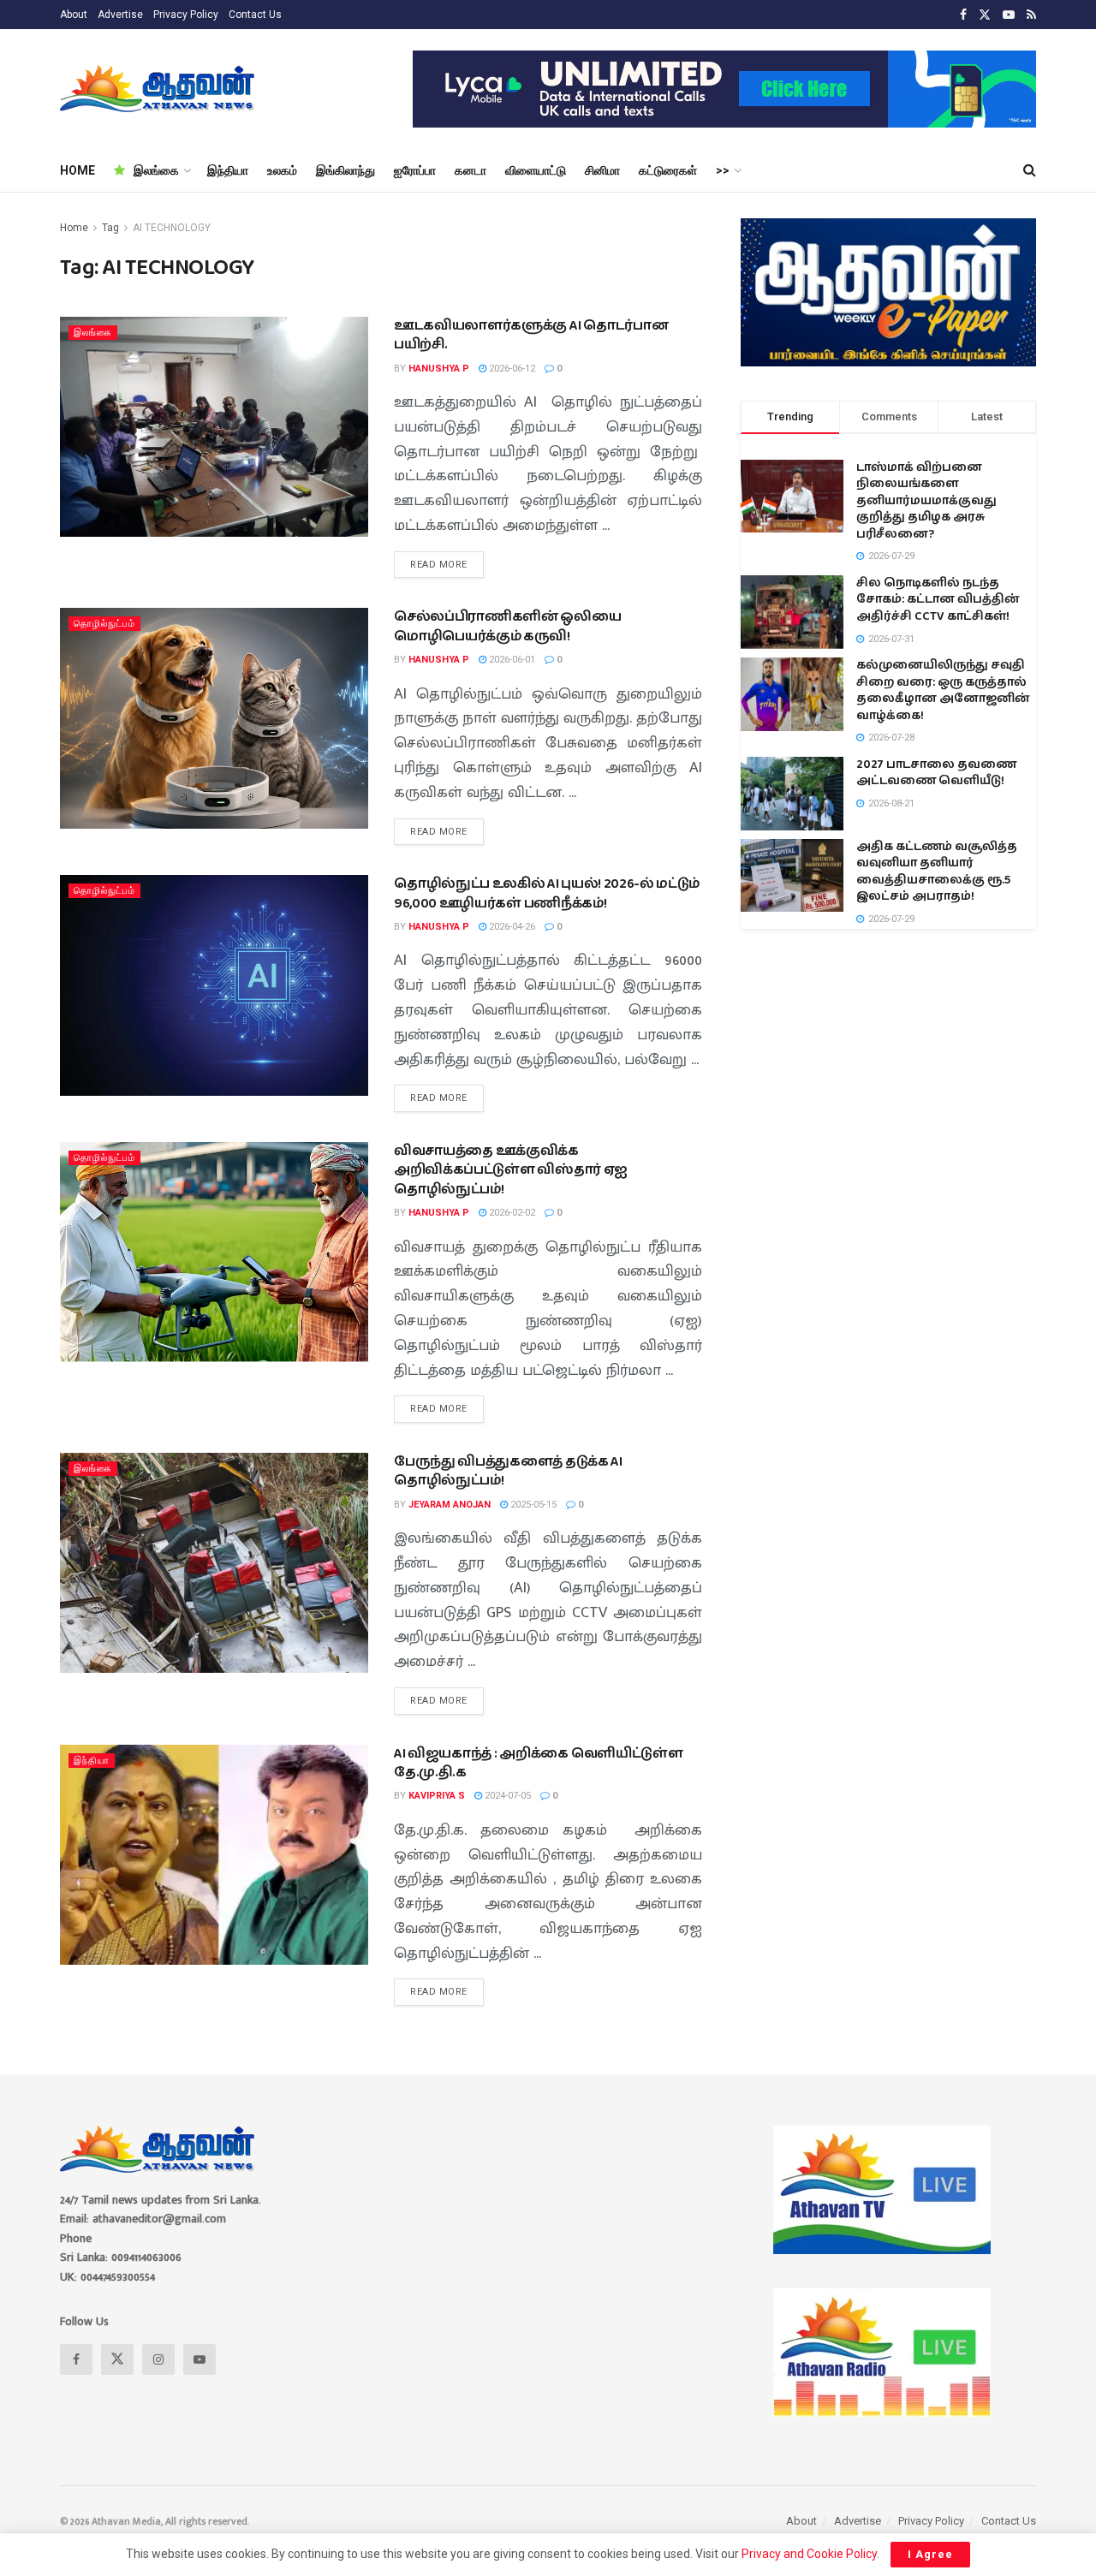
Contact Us (255, 15)
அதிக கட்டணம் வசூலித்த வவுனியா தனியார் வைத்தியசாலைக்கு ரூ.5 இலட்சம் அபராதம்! (937, 872)
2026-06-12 (511, 369)
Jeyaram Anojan (450, 1505)
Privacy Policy (186, 15)
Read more (447, 561)
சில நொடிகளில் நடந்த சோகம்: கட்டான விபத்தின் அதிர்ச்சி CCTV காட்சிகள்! (938, 600)
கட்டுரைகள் (668, 170)
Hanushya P (439, 369)
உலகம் (282, 170)
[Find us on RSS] (1031, 15)
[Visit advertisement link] (724, 89)
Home (74, 228)
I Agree (930, 2554)
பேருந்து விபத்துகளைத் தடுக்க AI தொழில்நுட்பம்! (508, 1471)
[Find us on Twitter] (985, 15)
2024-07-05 (506, 1796)
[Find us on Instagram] (158, 2359)
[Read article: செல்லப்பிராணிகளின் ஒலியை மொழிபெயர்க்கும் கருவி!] (214, 718)
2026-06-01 (511, 660)
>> (723, 170)
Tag (110, 228)
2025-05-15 (532, 1505)
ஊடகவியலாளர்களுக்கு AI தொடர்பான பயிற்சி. (531, 335)
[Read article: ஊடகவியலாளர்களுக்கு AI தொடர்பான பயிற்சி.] (214, 427)
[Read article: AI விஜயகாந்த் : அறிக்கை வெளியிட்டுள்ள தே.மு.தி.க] (214, 1855)
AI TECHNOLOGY (172, 228)
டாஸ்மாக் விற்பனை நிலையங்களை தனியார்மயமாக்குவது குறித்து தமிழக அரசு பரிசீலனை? (926, 501)
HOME (77, 170)
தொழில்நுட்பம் (104, 624)
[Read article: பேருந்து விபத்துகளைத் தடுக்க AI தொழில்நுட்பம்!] (214, 1563)
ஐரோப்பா (415, 170)
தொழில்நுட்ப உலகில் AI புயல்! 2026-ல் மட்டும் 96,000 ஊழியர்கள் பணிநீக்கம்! (547, 893)
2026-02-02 (511, 1213)
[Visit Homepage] (159, 89)
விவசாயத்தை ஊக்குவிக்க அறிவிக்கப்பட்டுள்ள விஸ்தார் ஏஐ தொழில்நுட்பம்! (511, 1170)
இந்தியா (228, 170)
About (74, 15)
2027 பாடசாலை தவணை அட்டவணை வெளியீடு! (936, 773)
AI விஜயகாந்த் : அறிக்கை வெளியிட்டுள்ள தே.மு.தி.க (538, 1763)
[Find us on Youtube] (1009, 15)
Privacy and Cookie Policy (809, 2554)
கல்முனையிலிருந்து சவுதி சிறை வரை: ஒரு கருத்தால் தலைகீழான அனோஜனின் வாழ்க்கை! (943, 690)
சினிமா (602, 170)
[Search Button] (1030, 170)
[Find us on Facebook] (963, 15)
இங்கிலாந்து (345, 170)
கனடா (471, 170)
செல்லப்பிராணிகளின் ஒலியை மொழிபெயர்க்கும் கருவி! (508, 626)
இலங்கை (156, 170)
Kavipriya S (437, 1796)
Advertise (120, 15)
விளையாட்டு (536, 170)
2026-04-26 (511, 927)
